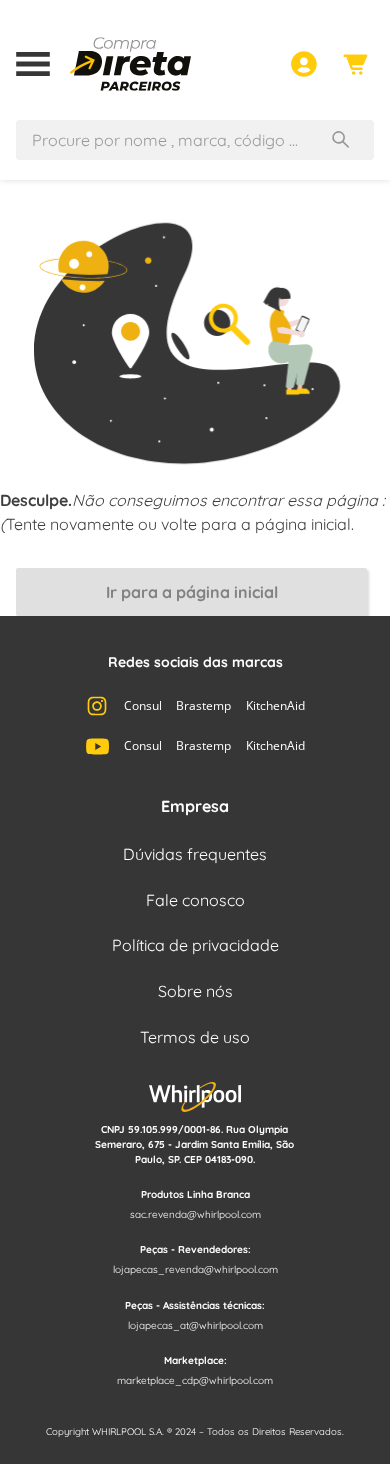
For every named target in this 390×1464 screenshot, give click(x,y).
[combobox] (195, 132)
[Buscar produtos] (345, 140)
